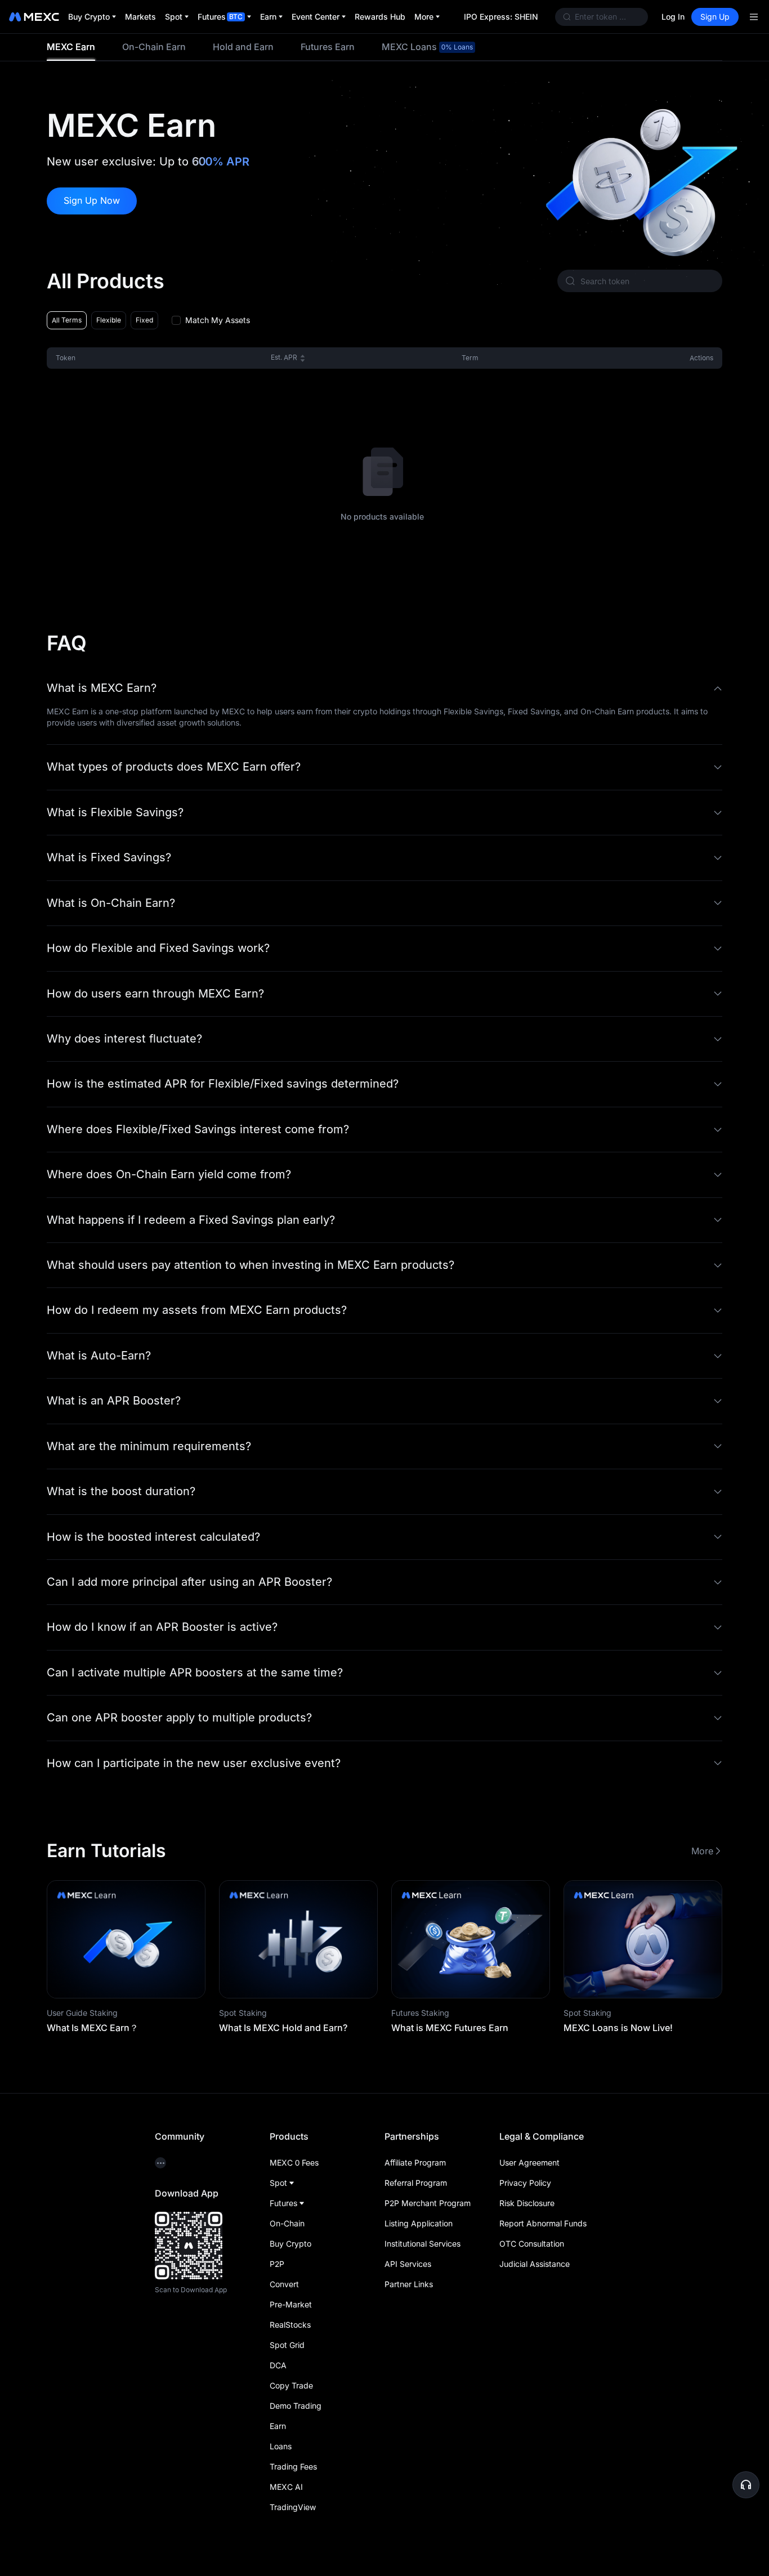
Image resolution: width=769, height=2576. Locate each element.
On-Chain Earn (154, 47)
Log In (673, 17)
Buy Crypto (290, 2244)
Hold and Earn (243, 47)
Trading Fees (293, 2467)
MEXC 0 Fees (294, 2163)
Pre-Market (291, 2304)
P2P (277, 2264)
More (702, 1851)
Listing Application (419, 2223)
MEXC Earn (71, 47)
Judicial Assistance (535, 2264)
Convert (284, 2284)
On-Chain (287, 2223)
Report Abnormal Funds (543, 2223)
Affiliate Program (415, 2163)
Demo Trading (296, 2406)
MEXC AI (286, 2487)
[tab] (71, 47)
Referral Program (416, 2183)
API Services (408, 2264)
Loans (281, 2446)
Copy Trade (291, 2385)
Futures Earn (328, 47)
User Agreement (529, 2163)
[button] (384, 688)
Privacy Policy (525, 2183)
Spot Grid (287, 2345)
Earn (278, 2426)
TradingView (293, 2507)
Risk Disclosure (527, 2203)
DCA (278, 2365)
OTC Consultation (532, 2244)
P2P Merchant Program (428, 2203)
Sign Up (715, 17)
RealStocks (290, 2325)
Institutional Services (422, 2244)
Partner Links (409, 2284)
